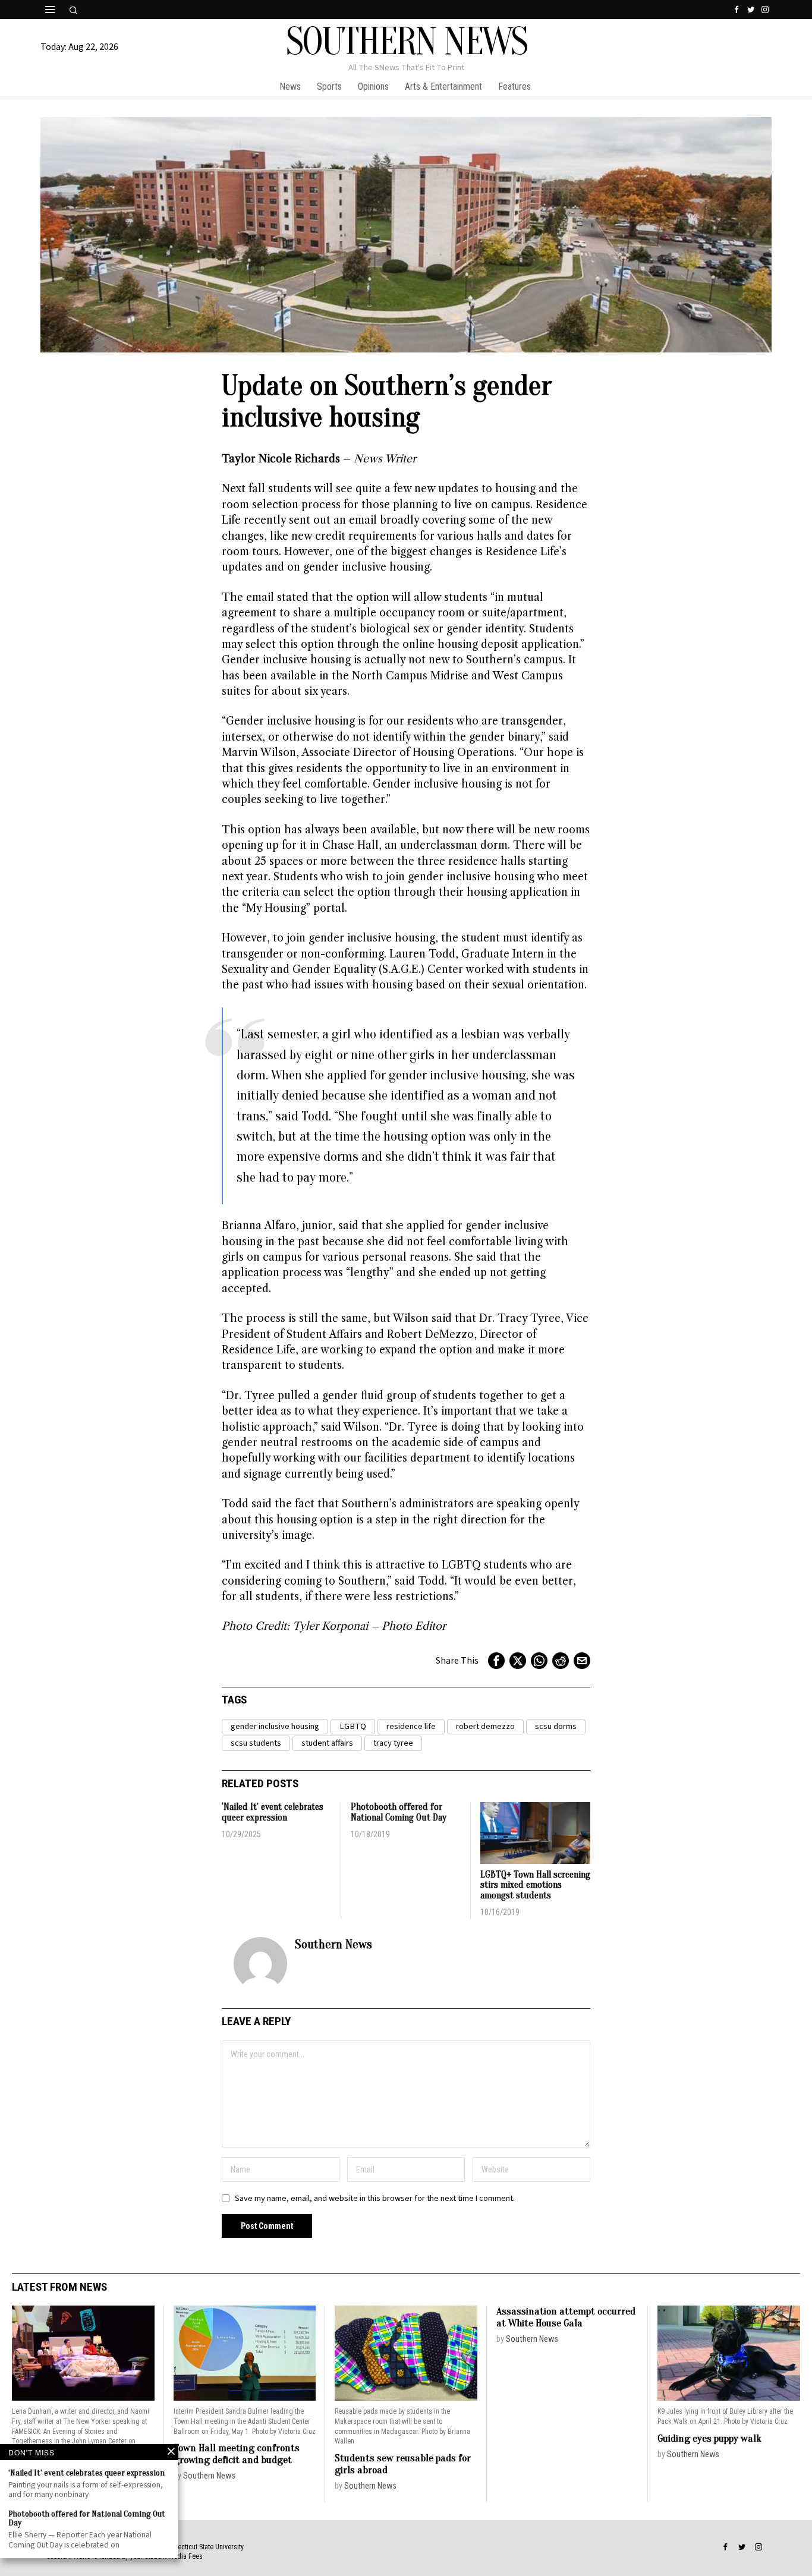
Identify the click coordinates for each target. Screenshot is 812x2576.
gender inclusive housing (275, 1726)
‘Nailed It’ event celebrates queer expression (273, 1813)
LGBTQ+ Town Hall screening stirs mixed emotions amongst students (535, 1885)
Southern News (333, 1944)
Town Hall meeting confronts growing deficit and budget (237, 2454)
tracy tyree (393, 1743)
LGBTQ (353, 1726)
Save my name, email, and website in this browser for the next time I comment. (375, 2198)
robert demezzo (485, 1726)
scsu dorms (556, 1726)
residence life (411, 1726)
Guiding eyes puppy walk (709, 2438)
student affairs (327, 1743)
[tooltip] (737, 10)
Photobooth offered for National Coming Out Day (399, 1813)
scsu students (256, 1743)
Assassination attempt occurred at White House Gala (566, 2317)
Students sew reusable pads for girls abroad (403, 2464)
